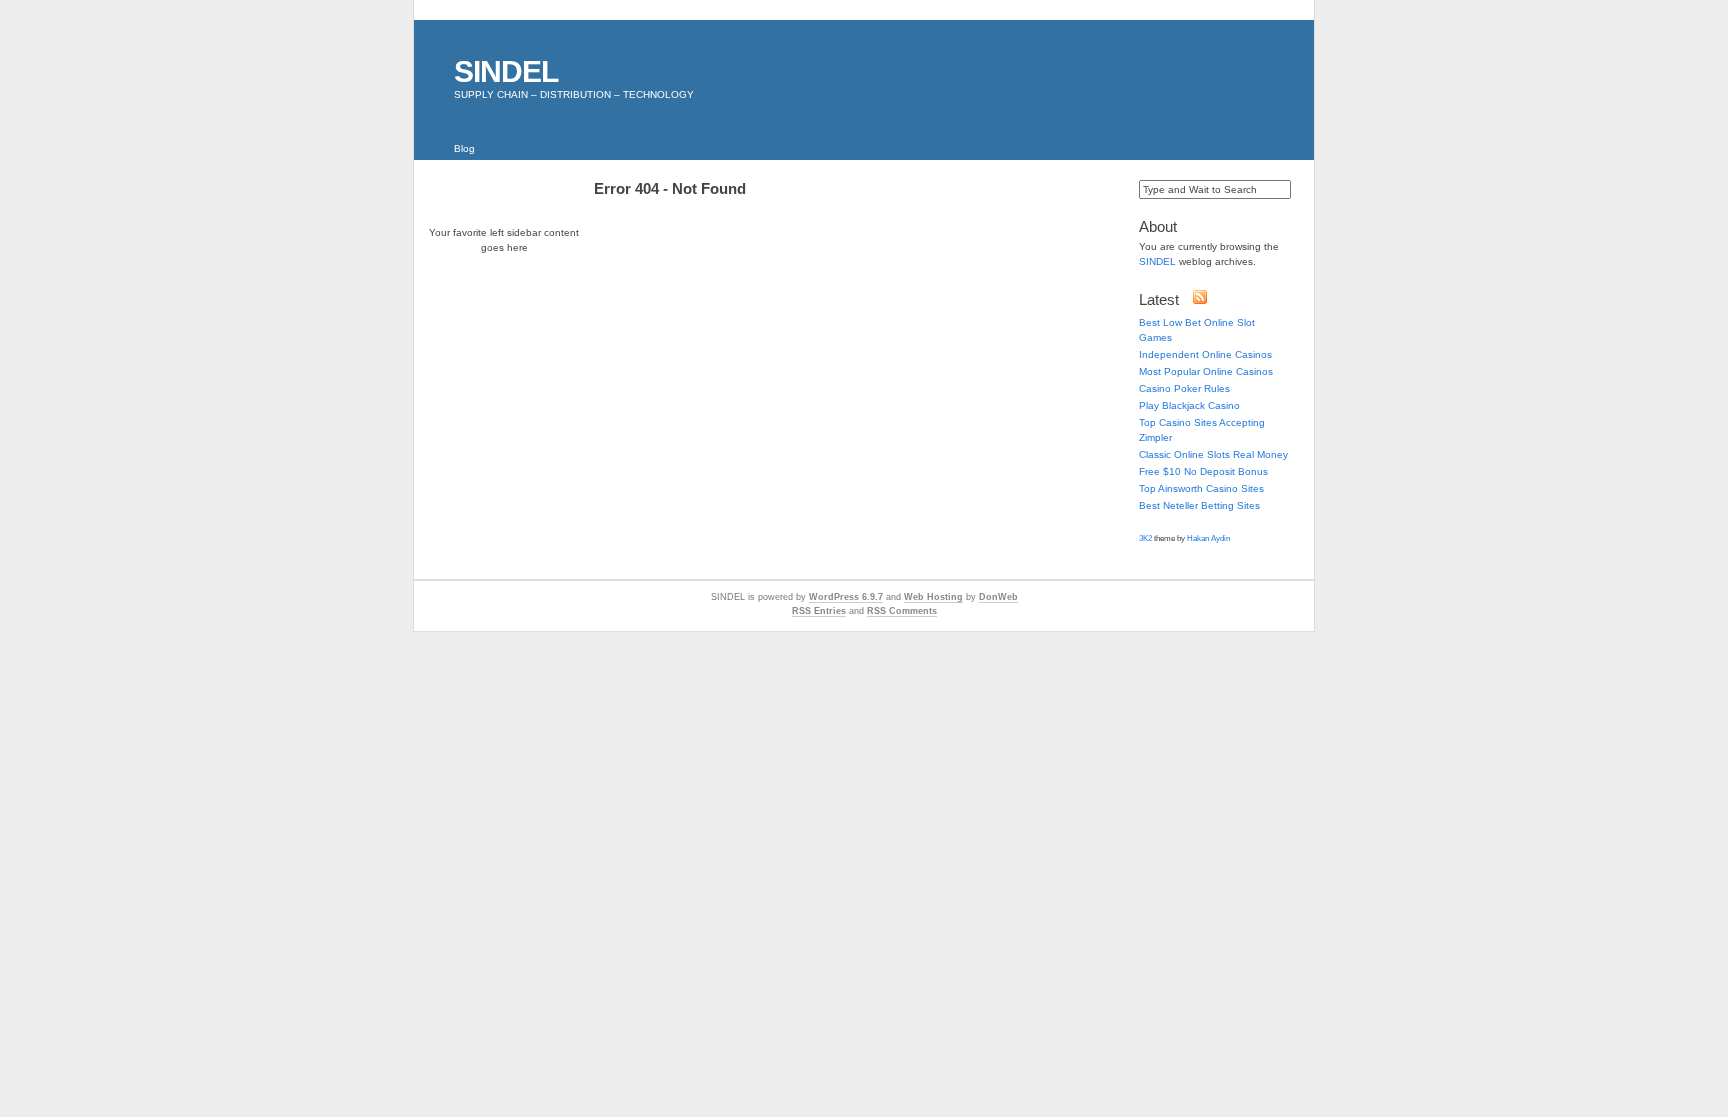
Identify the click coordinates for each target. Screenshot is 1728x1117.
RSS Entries (819, 611)
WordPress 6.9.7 (846, 597)
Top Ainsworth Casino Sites (1201, 488)
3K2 (1145, 538)
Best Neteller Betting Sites (1199, 505)
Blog (464, 148)
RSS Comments (902, 611)
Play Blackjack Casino (1189, 405)
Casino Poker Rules (1184, 388)
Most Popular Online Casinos (1206, 371)
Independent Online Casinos (1205, 354)
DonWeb (998, 597)
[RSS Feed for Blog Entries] (1200, 301)
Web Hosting (933, 597)
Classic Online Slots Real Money (1213, 454)
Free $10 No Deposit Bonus (1203, 471)
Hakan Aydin (1208, 538)
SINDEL (506, 71)
